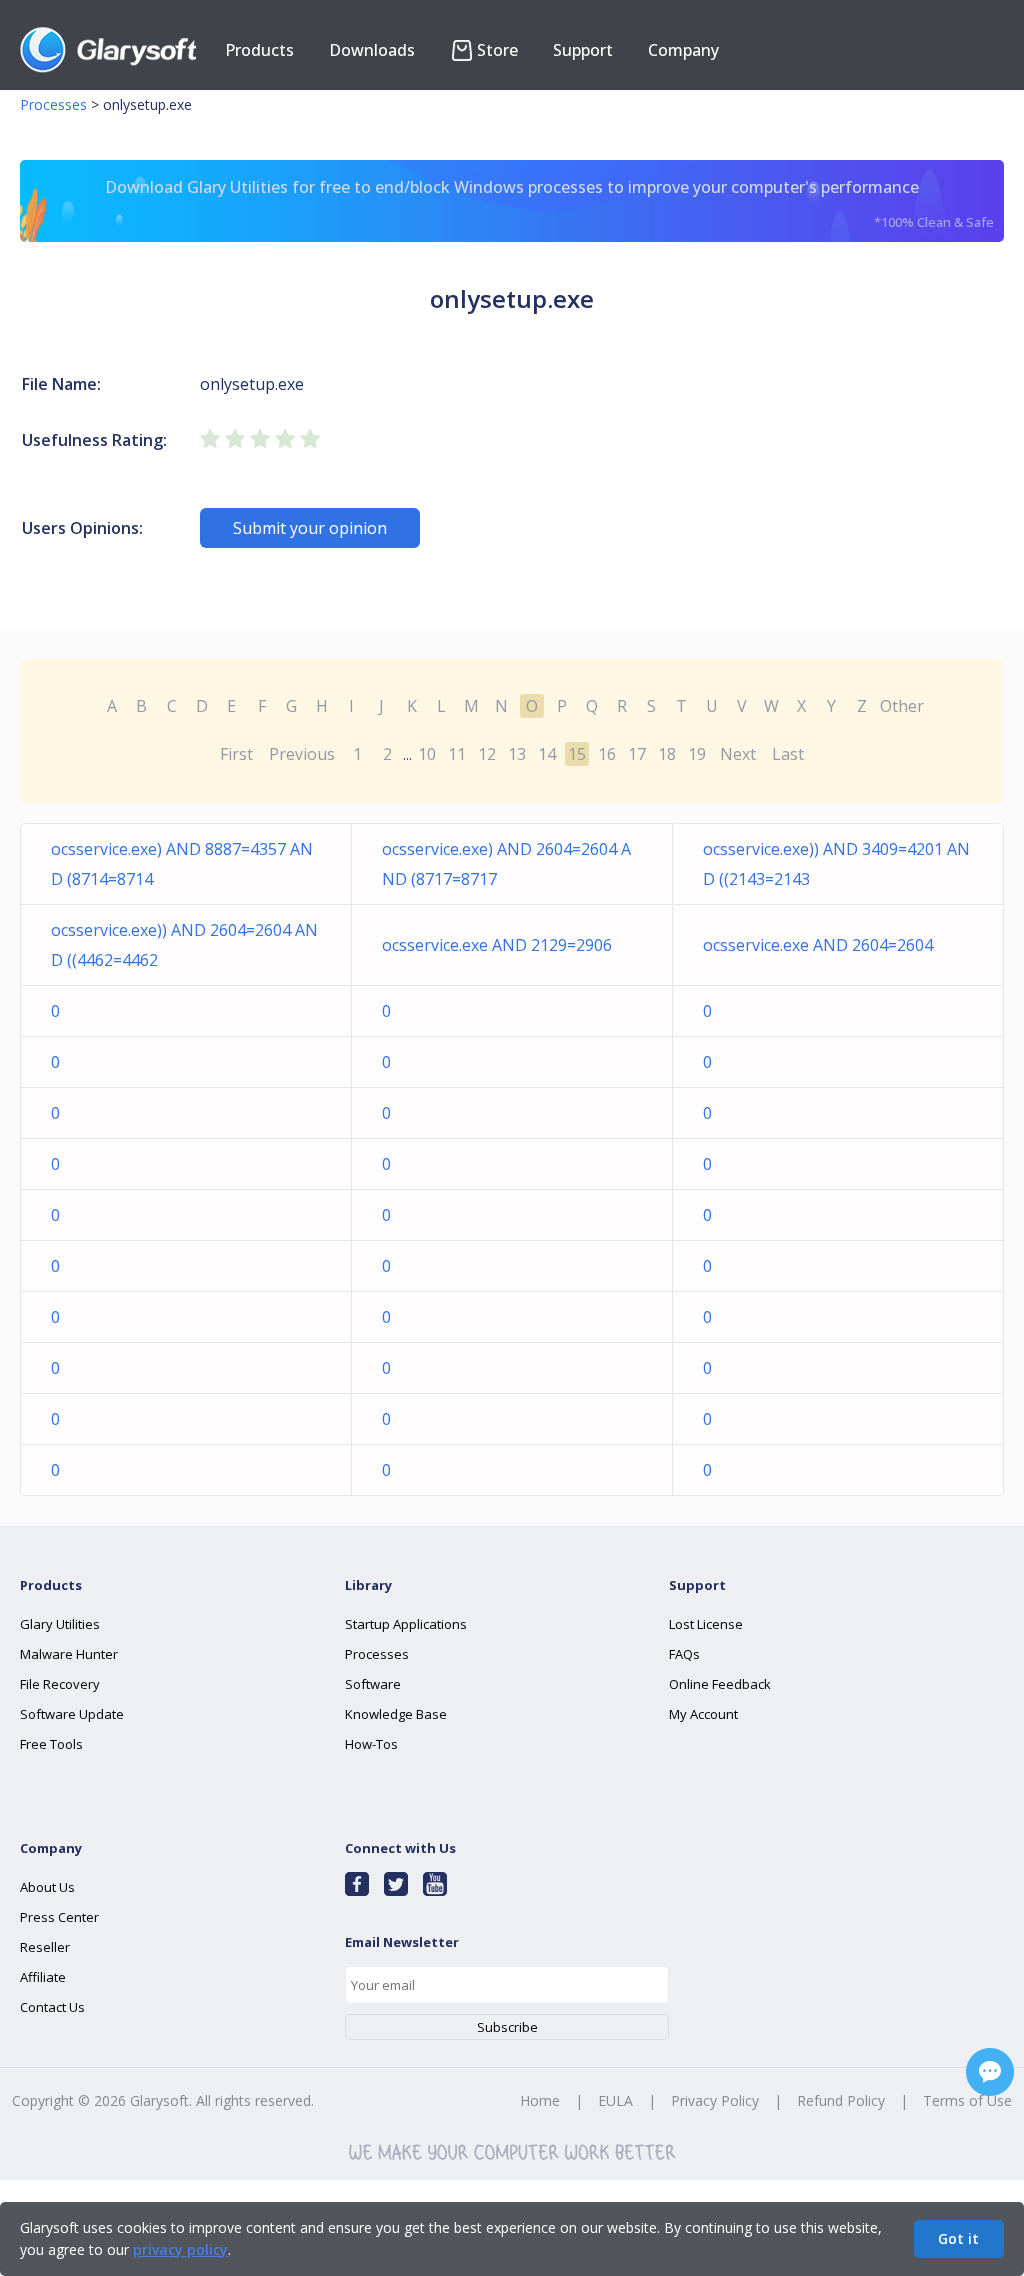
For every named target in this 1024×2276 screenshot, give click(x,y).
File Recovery (60, 1684)
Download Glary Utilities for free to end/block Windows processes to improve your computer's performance (549, 203)
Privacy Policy (715, 2100)
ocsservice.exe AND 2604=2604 (818, 945)
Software (373, 1684)
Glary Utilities (60, 1624)
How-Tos (371, 1744)
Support (583, 50)
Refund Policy (841, 2100)
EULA (615, 2100)
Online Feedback (720, 1684)
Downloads (372, 50)
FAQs (684, 1654)
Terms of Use (967, 2100)
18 (667, 754)
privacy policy (180, 2249)
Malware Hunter (69, 1654)
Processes (53, 104)
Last (788, 754)
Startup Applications (406, 1624)
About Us (47, 1887)
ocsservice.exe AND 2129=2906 (497, 945)
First (236, 754)
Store (497, 50)
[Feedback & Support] (990, 2072)
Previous (302, 754)
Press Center (59, 1917)
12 (487, 754)
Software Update (72, 1714)
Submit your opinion (310, 528)
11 (457, 754)
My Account (703, 1714)
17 (637, 754)
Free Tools (51, 1744)
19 (697, 754)
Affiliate (43, 1977)
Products (259, 50)
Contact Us (52, 2007)
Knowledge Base (396, 1714)
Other (902, 706)
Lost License (706, 1624)
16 (607, 754)
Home (540, 2100)
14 (547, 754)
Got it (958, 2238)
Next (738, 754)
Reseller (45, 1947)
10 (427, 754)
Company (683, 50)
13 (517, 754)
